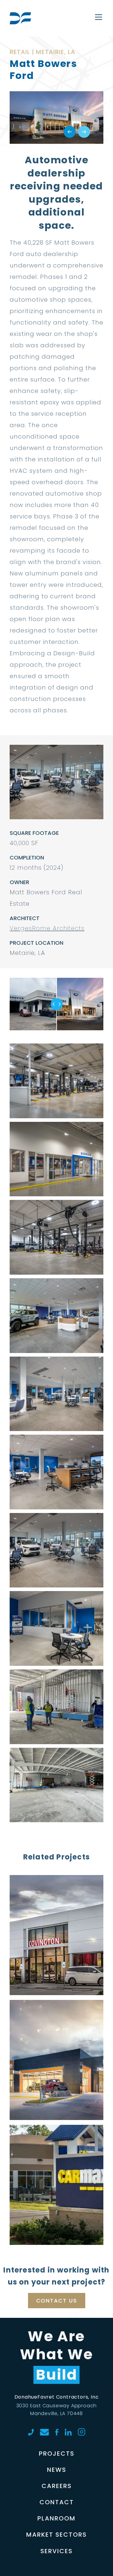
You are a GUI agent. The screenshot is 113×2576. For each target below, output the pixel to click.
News (57, 2470)
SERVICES (56, 2551)
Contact (57, 2502)
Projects (57, 2454)
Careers (57, 2486)
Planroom (56, 2518)
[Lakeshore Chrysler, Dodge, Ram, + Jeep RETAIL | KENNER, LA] (56, 2017)
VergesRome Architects (47, 928)
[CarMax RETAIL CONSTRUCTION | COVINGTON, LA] (56, 2142)
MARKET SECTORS (56, 2535)
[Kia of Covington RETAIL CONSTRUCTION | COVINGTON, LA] (56, 1892)
